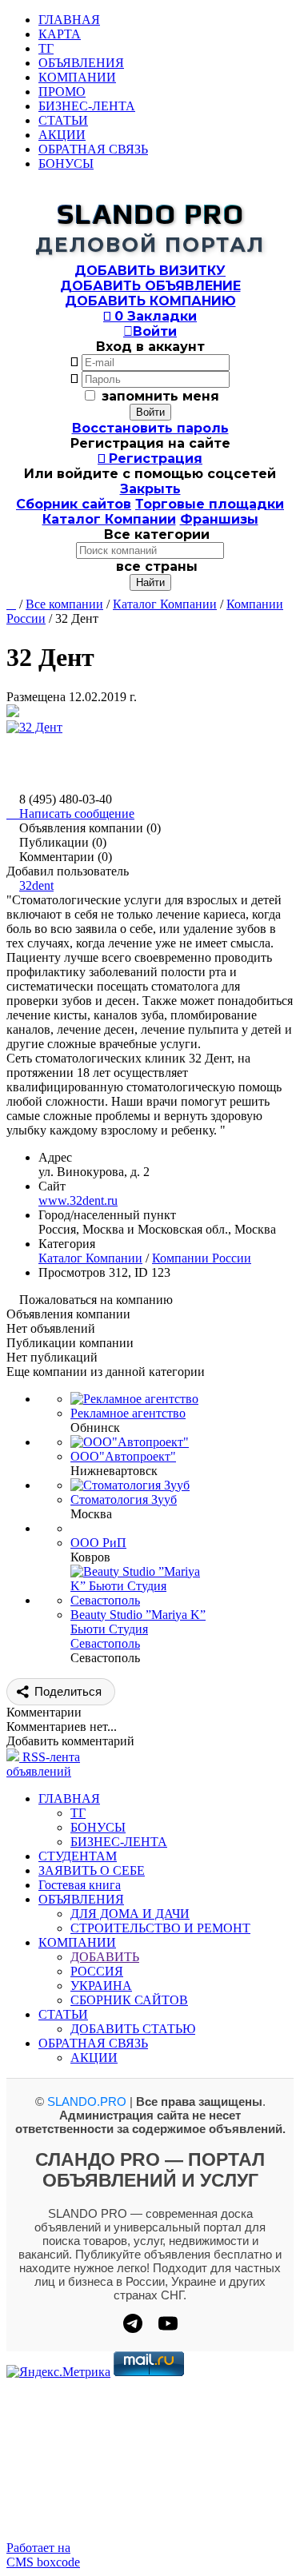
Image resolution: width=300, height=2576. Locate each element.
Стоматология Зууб (124, 1499)
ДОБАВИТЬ (105, 1957)
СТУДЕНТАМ (78, 1856)
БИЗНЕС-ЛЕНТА (87, 106)
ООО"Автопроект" (123, 1456)
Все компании (64, 604)
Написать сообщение (70, 813)
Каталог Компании (109, 519)
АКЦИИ (62, 135)
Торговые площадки (210, 504)
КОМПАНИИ (77, 77)
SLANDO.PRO (87, 2101)
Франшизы (219, 519)
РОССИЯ (97, 1971)
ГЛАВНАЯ (69, 20)
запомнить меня (160, 396)
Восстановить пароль (150, 428)
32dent (36, 885)
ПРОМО (62, 92)
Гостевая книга (80, 1885)
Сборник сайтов (74, 504)
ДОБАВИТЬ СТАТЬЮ (133, 2029)
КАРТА (60, 34)
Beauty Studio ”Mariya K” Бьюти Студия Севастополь (138, 1629)
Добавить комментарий (70, 1741)
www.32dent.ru (78, 1200)
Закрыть (150, 489)
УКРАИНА (101, 1986)
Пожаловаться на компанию (96, 1300)
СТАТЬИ (63, 120)
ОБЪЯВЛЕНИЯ (81, 63)
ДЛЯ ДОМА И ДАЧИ (130, 1914)
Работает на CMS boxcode (43, 2555)
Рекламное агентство (128, 1413)
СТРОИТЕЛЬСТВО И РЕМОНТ (160, 1928)
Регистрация (150, 459)
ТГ (46, 48)
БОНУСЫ (66, 163)
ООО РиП (98, 1543)
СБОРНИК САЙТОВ (129, 2000)
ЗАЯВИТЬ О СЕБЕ (92, 1870)
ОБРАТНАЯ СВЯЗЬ (93, 149)
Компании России (202, 1258)
